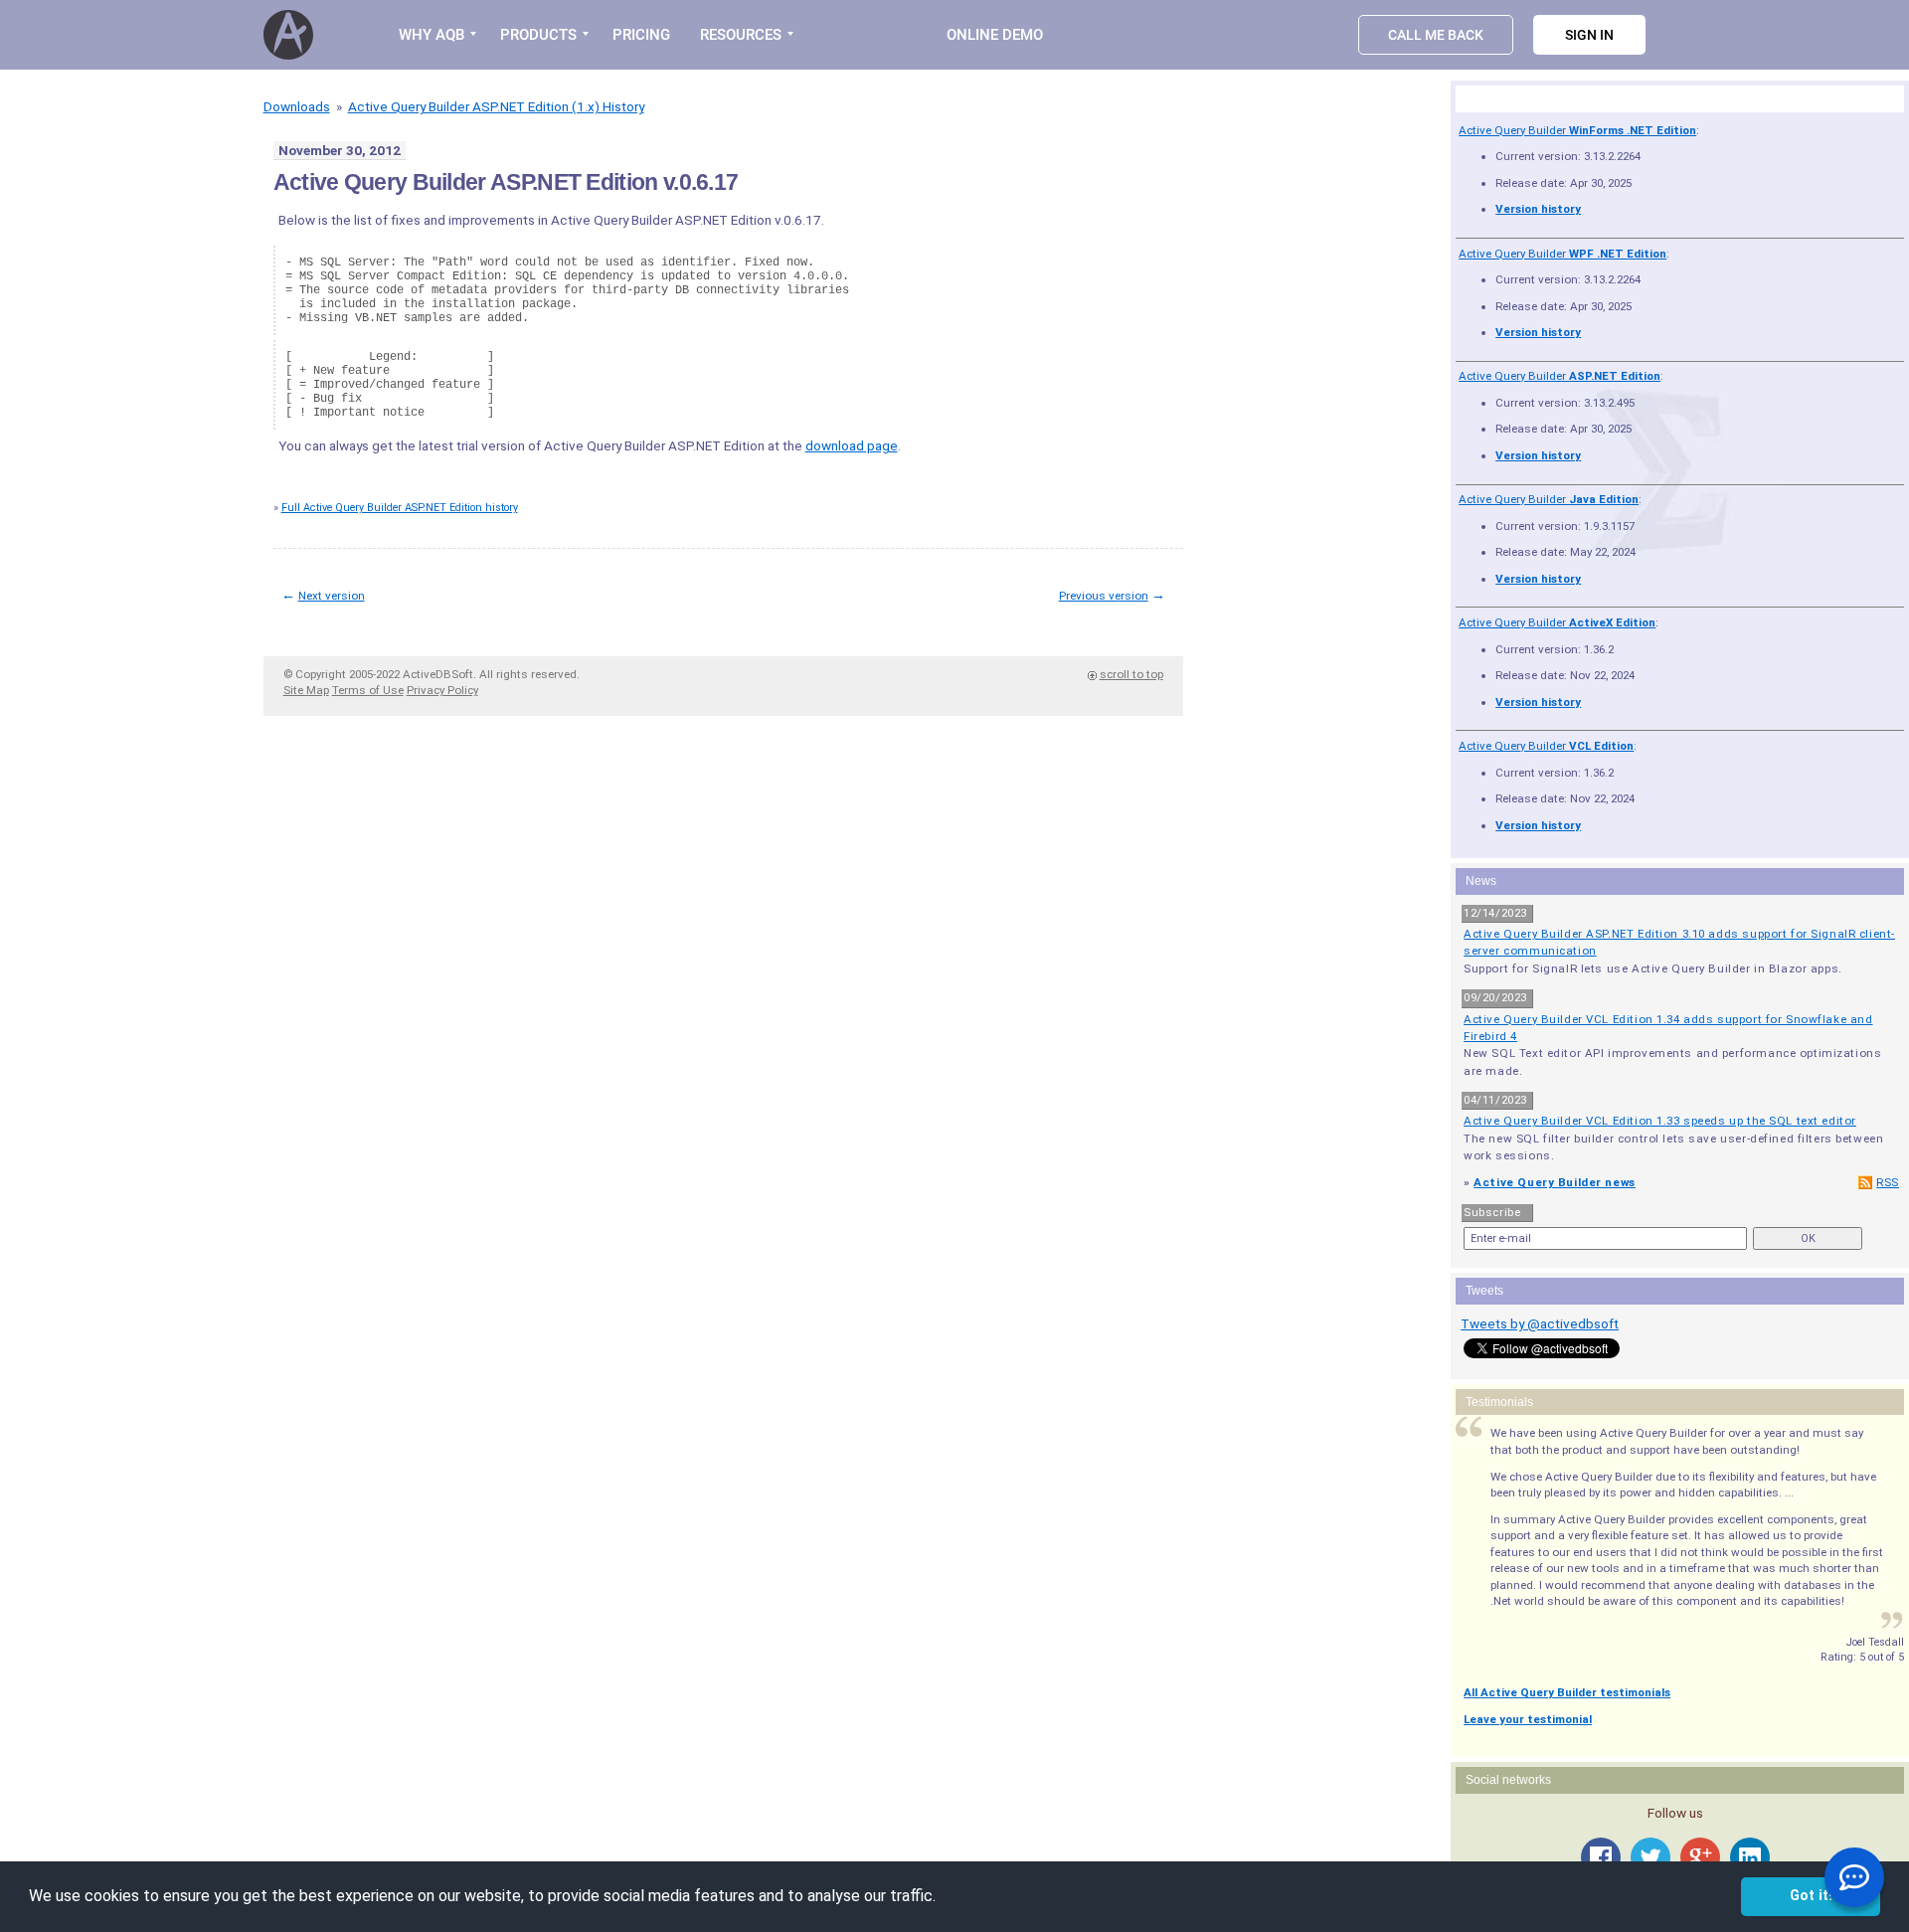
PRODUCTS (538, 35)
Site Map (306, 690)
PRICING (641, 35)
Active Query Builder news (1554, 1182)
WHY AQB (432, 35)
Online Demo (995, 35)
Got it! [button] (1811, 1896)
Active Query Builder (1577, 130)
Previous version (1104, 596)
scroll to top (1131, 674)
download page (852, 445)
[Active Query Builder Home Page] (291, 35)
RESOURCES (741, 35)
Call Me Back (1436, 35)
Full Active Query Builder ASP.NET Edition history (400, 508)
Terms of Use (368, 690)
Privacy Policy (442, 690)
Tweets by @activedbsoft (1540, 1323)
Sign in (1589, 35)
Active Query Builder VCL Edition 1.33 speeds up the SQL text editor (1660, 1121)
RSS (1888, 1182)
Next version (332, 596)
